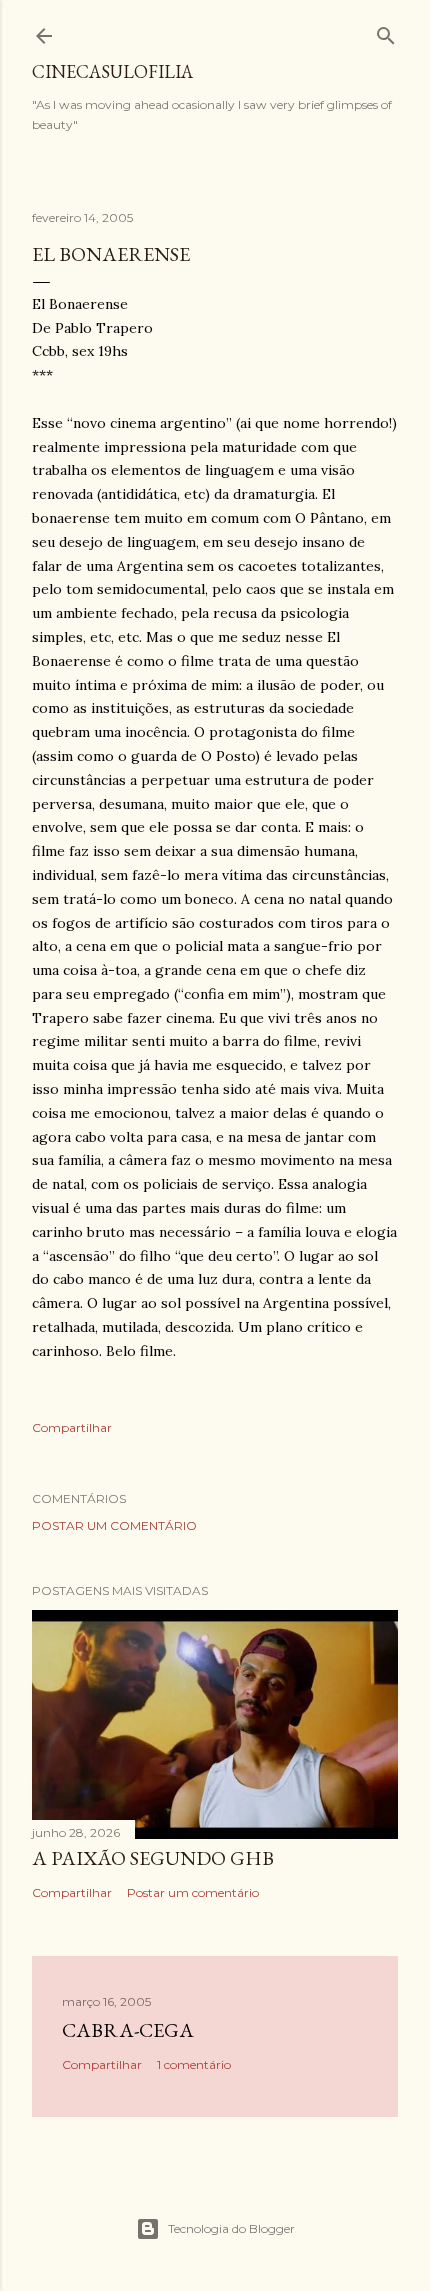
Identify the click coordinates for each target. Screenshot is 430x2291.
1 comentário (194, 2064)
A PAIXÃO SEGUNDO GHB (153, 1858)
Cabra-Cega (128, 2030)
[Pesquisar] (386, 31)
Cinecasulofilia (112, 71)
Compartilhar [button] (72, 1427)
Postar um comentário (114, 1525)
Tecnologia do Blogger (231, 2228)
